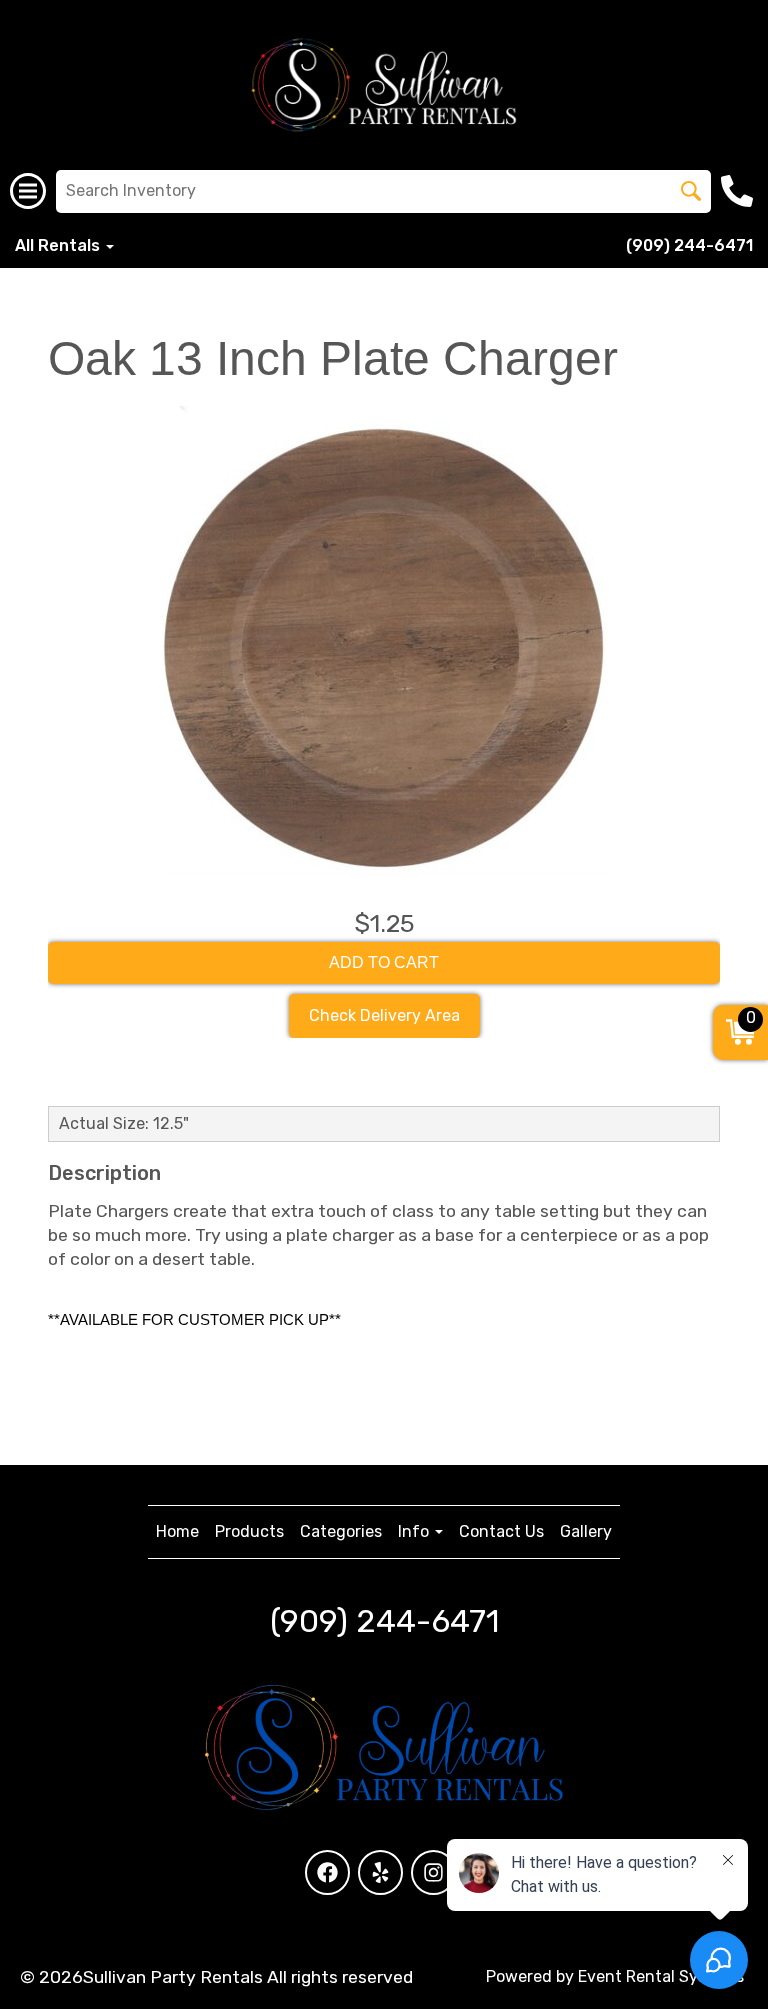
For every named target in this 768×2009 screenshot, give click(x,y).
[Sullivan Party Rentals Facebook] (327, 1872)
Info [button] (415, 1531)
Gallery (586, 1531)
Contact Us (501, 1531)
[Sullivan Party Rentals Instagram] (433, 1872)
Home (177, 1531)
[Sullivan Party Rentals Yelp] (380, 1872)
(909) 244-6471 (689, 245)
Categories (341, 1531)
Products (249, 1531)
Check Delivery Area (384, 1015)
